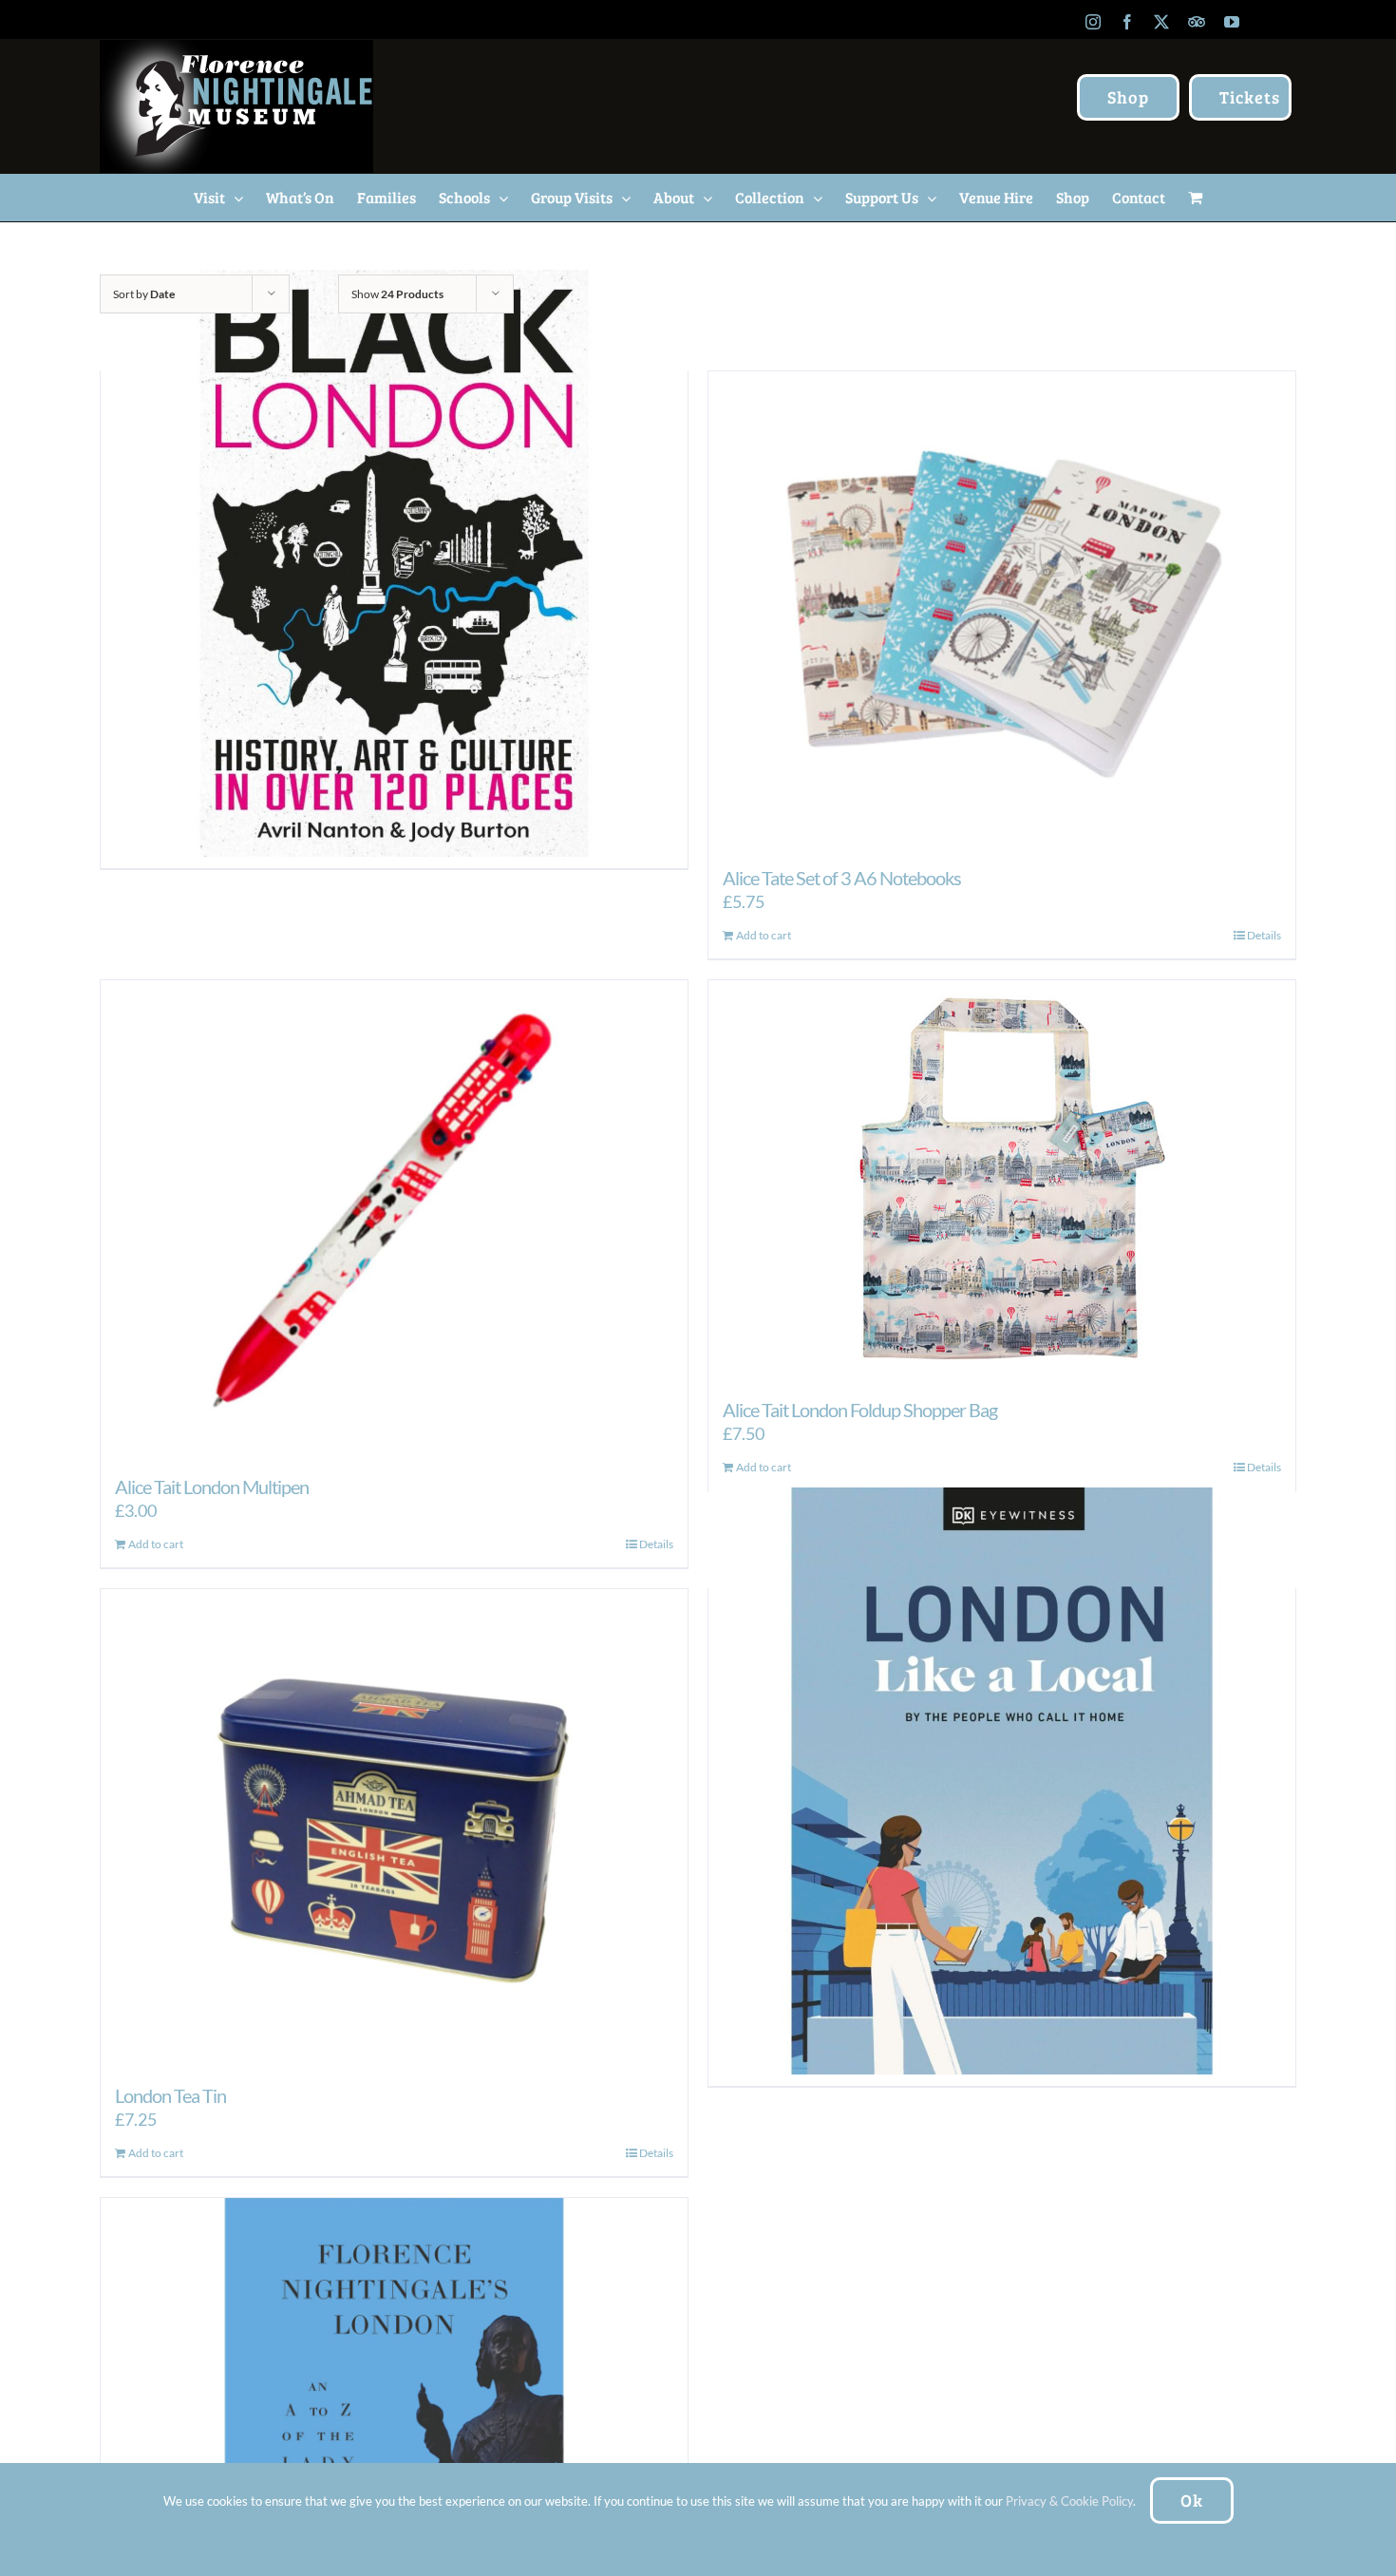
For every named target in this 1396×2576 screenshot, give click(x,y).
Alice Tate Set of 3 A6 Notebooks (842, 878)
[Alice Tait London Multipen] (394, 1218)
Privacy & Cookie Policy (1069, 2501)
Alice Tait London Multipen (212, 1487)
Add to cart (764, 935)
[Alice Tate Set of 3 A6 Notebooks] (1002, 609)
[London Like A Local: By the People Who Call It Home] (1002, 1781)
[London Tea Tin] (394, 1827)
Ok (1192, 2500)
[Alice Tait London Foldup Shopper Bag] (1002, 1179)
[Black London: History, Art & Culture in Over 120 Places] (394, 564)
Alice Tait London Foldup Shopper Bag (860, 1410)
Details (1264, 935)
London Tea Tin (170, 2095)
